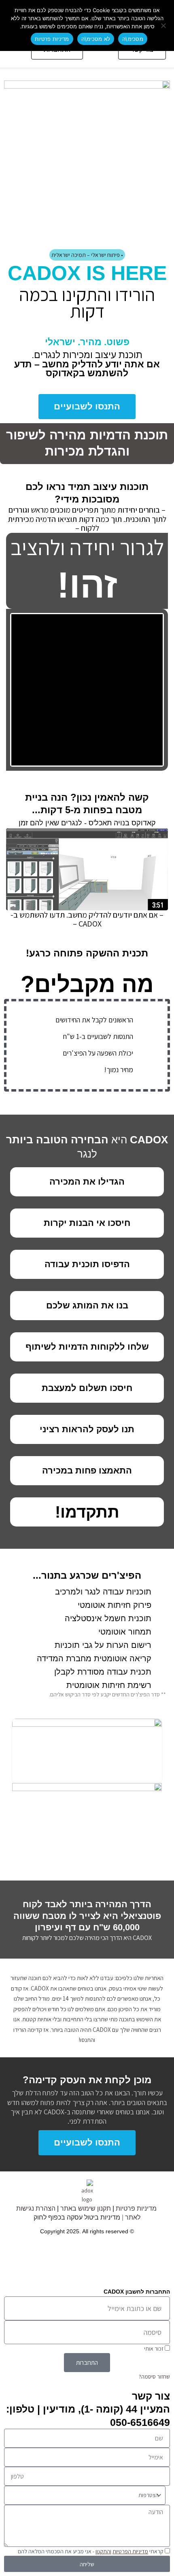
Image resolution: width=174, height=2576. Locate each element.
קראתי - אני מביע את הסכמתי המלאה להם (90, 2551)
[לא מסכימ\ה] (164, 25)
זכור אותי (154, 2349)
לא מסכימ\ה (96, 39)
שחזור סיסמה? (154, 2377)
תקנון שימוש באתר (86, 2208)
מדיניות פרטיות (136, 2208)
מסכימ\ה (133, 39)
